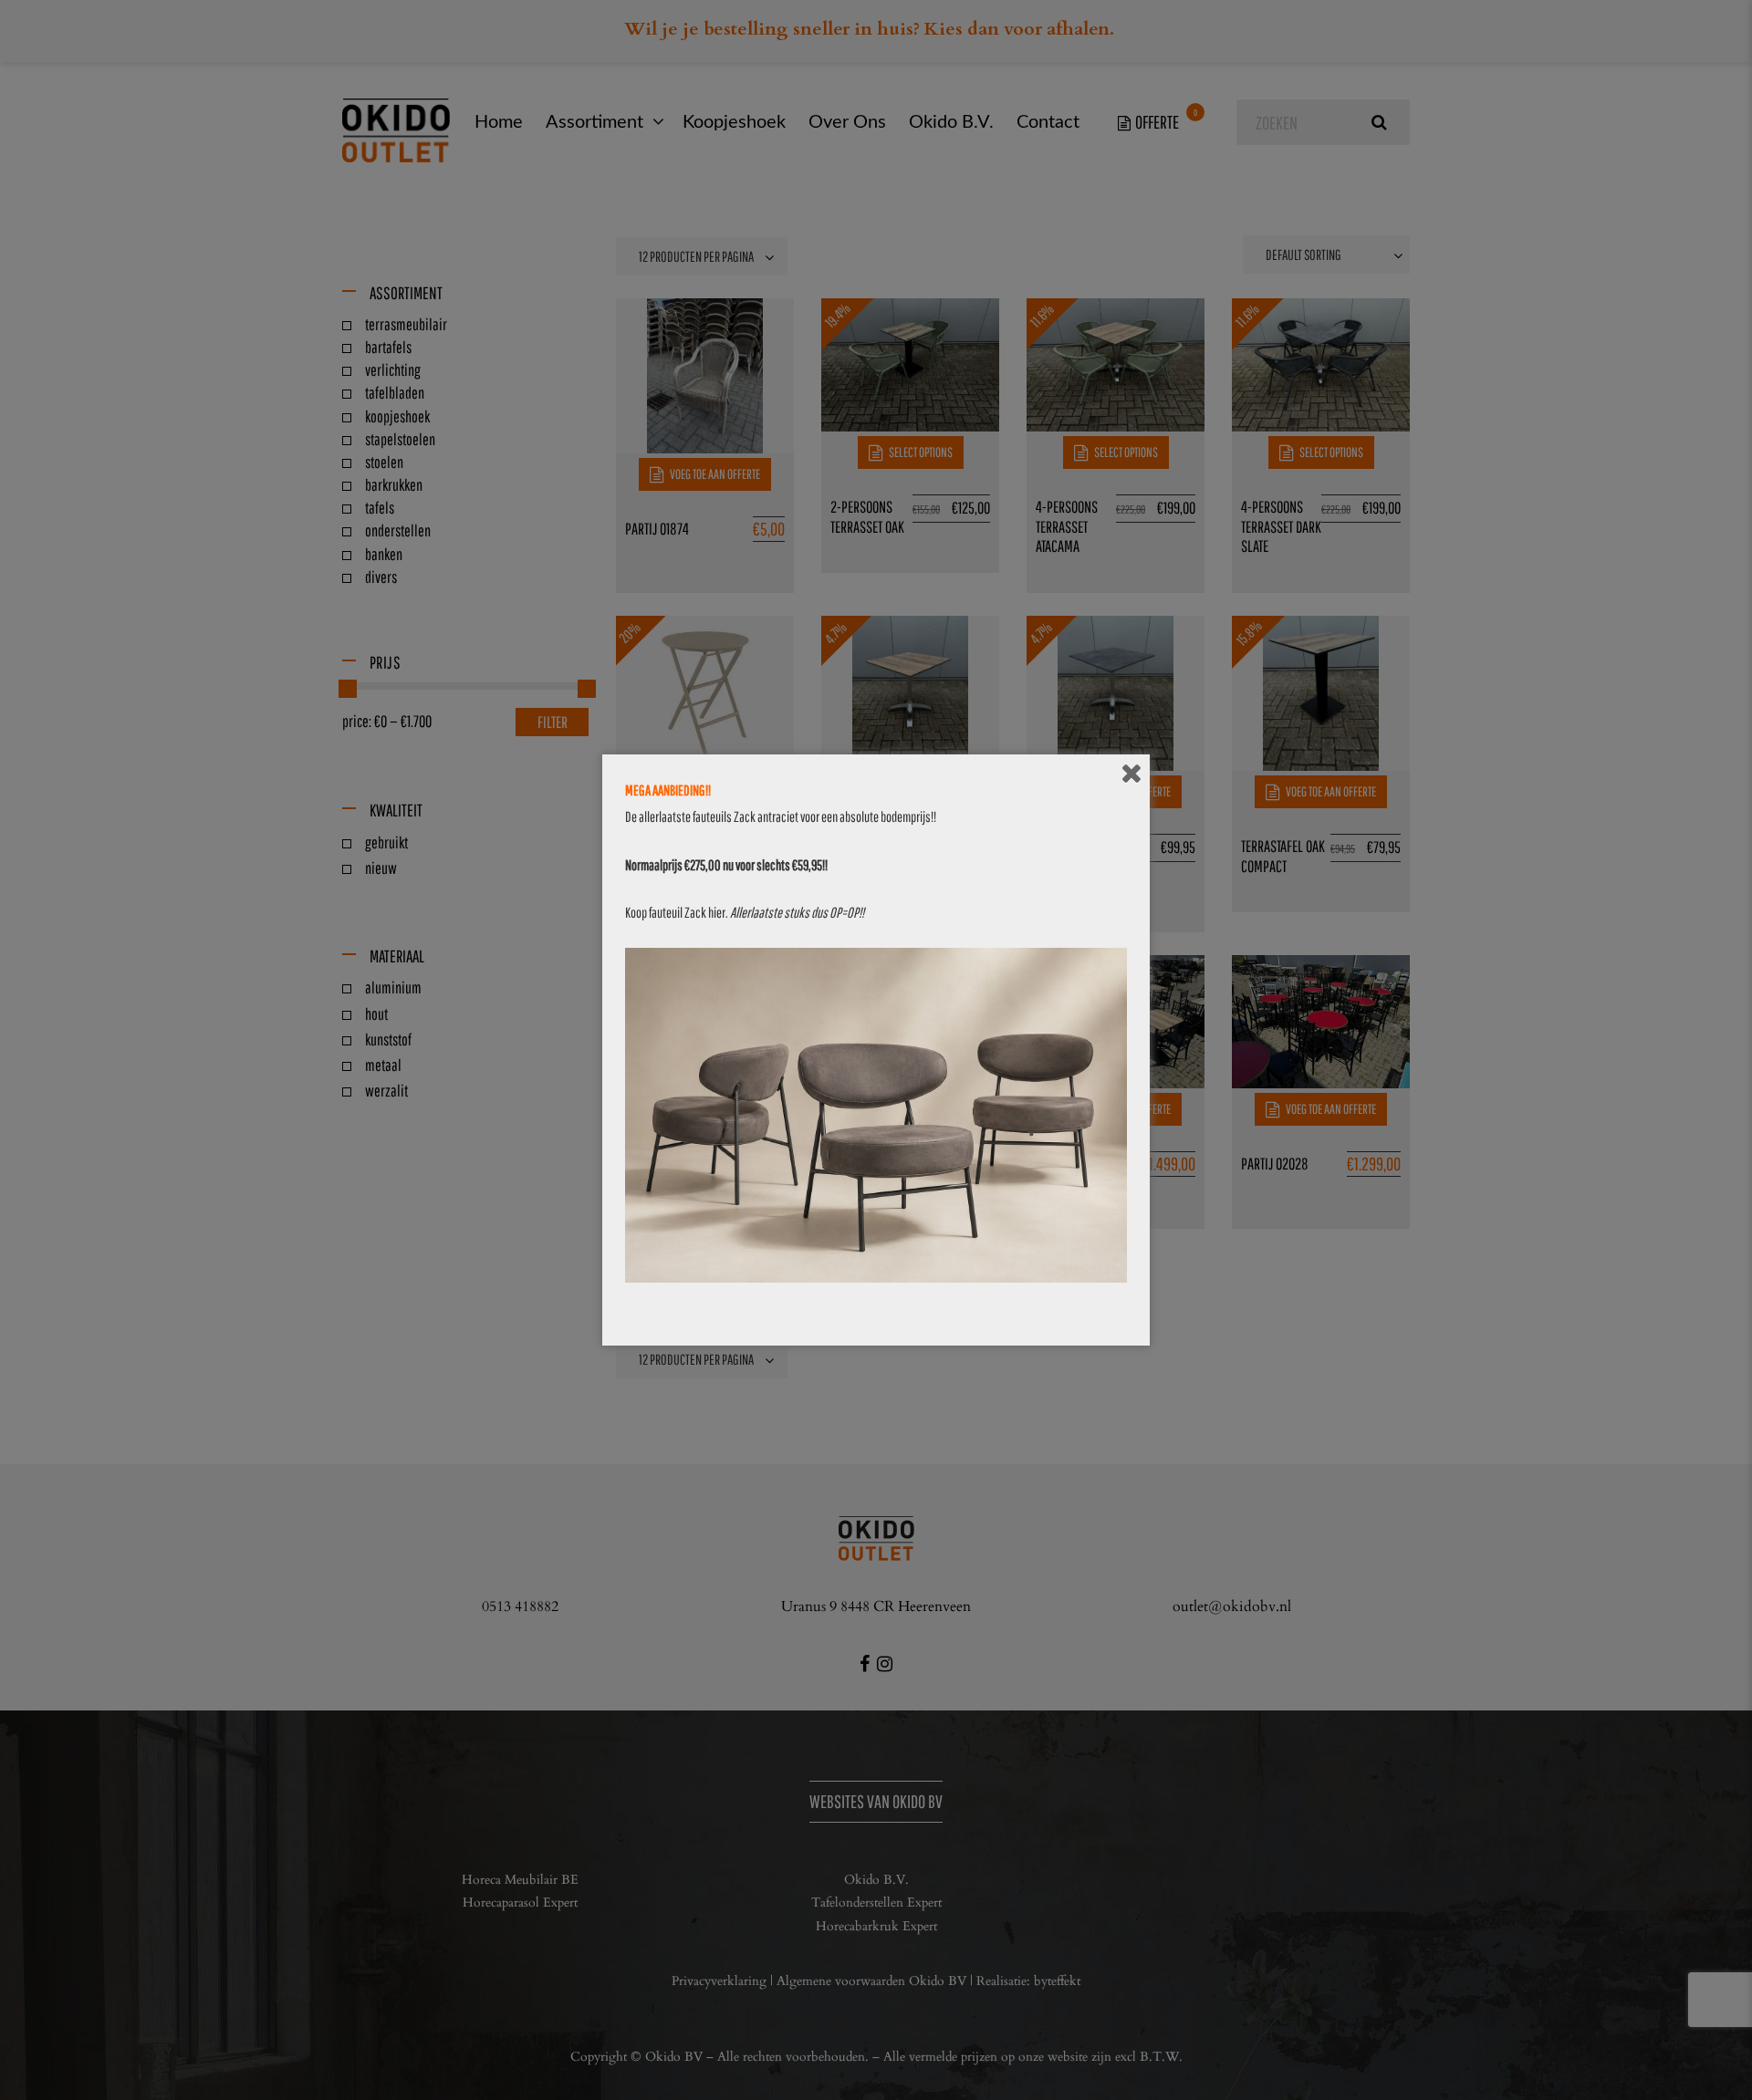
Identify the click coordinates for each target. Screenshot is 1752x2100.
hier (717, 912)
